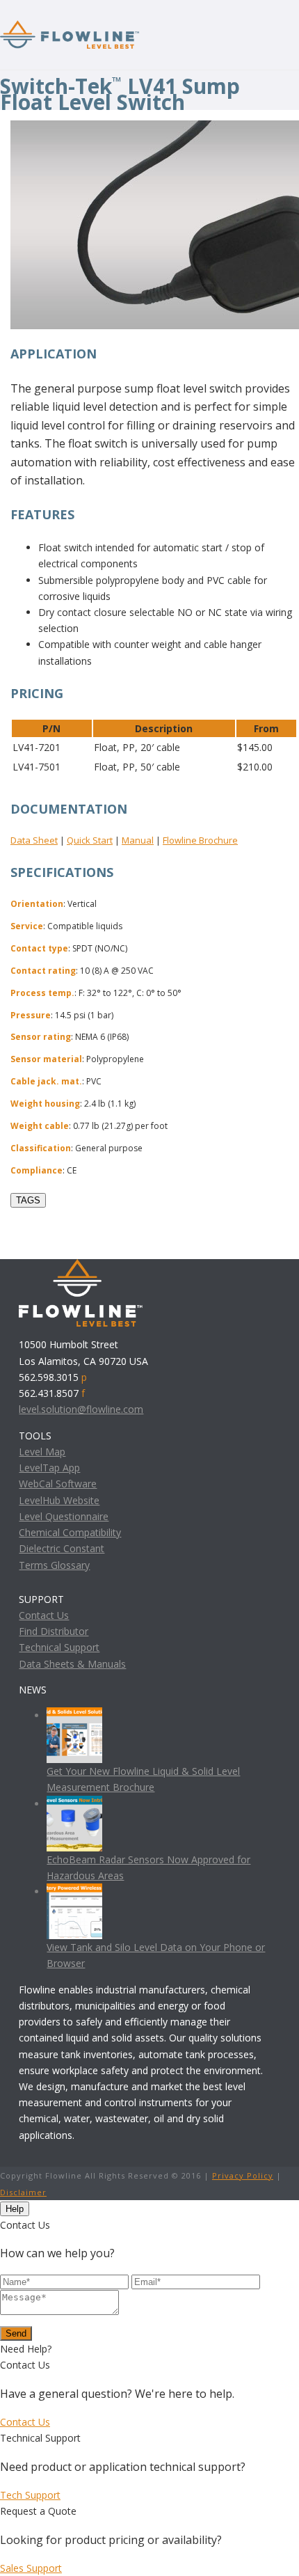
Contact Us (44, 1615)
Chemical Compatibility (70, 1532)
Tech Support (30, 2495)
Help (15, 2209)
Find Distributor (54, 1631)
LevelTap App (49, 1468)
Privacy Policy (243, 2175)
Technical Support (59, 1647)
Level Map (42, 1452)
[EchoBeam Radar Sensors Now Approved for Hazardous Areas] (74, 1804)
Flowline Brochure (200, 840)
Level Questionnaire (64, 1516)
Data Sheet (34, 840)
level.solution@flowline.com (81, 1409)
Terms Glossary (54, 1565)
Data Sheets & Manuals (72, 1664)
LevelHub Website (59, 1500)
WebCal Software (58, 1484)
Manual (138, 840)
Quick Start (90, 840)
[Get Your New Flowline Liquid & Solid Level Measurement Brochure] (74, 1715)
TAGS (28, 1200)
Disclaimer (23, 2192)
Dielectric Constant (62, 1548)
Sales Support (31, 2568)
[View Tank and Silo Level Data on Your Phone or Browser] (74, 1891)
